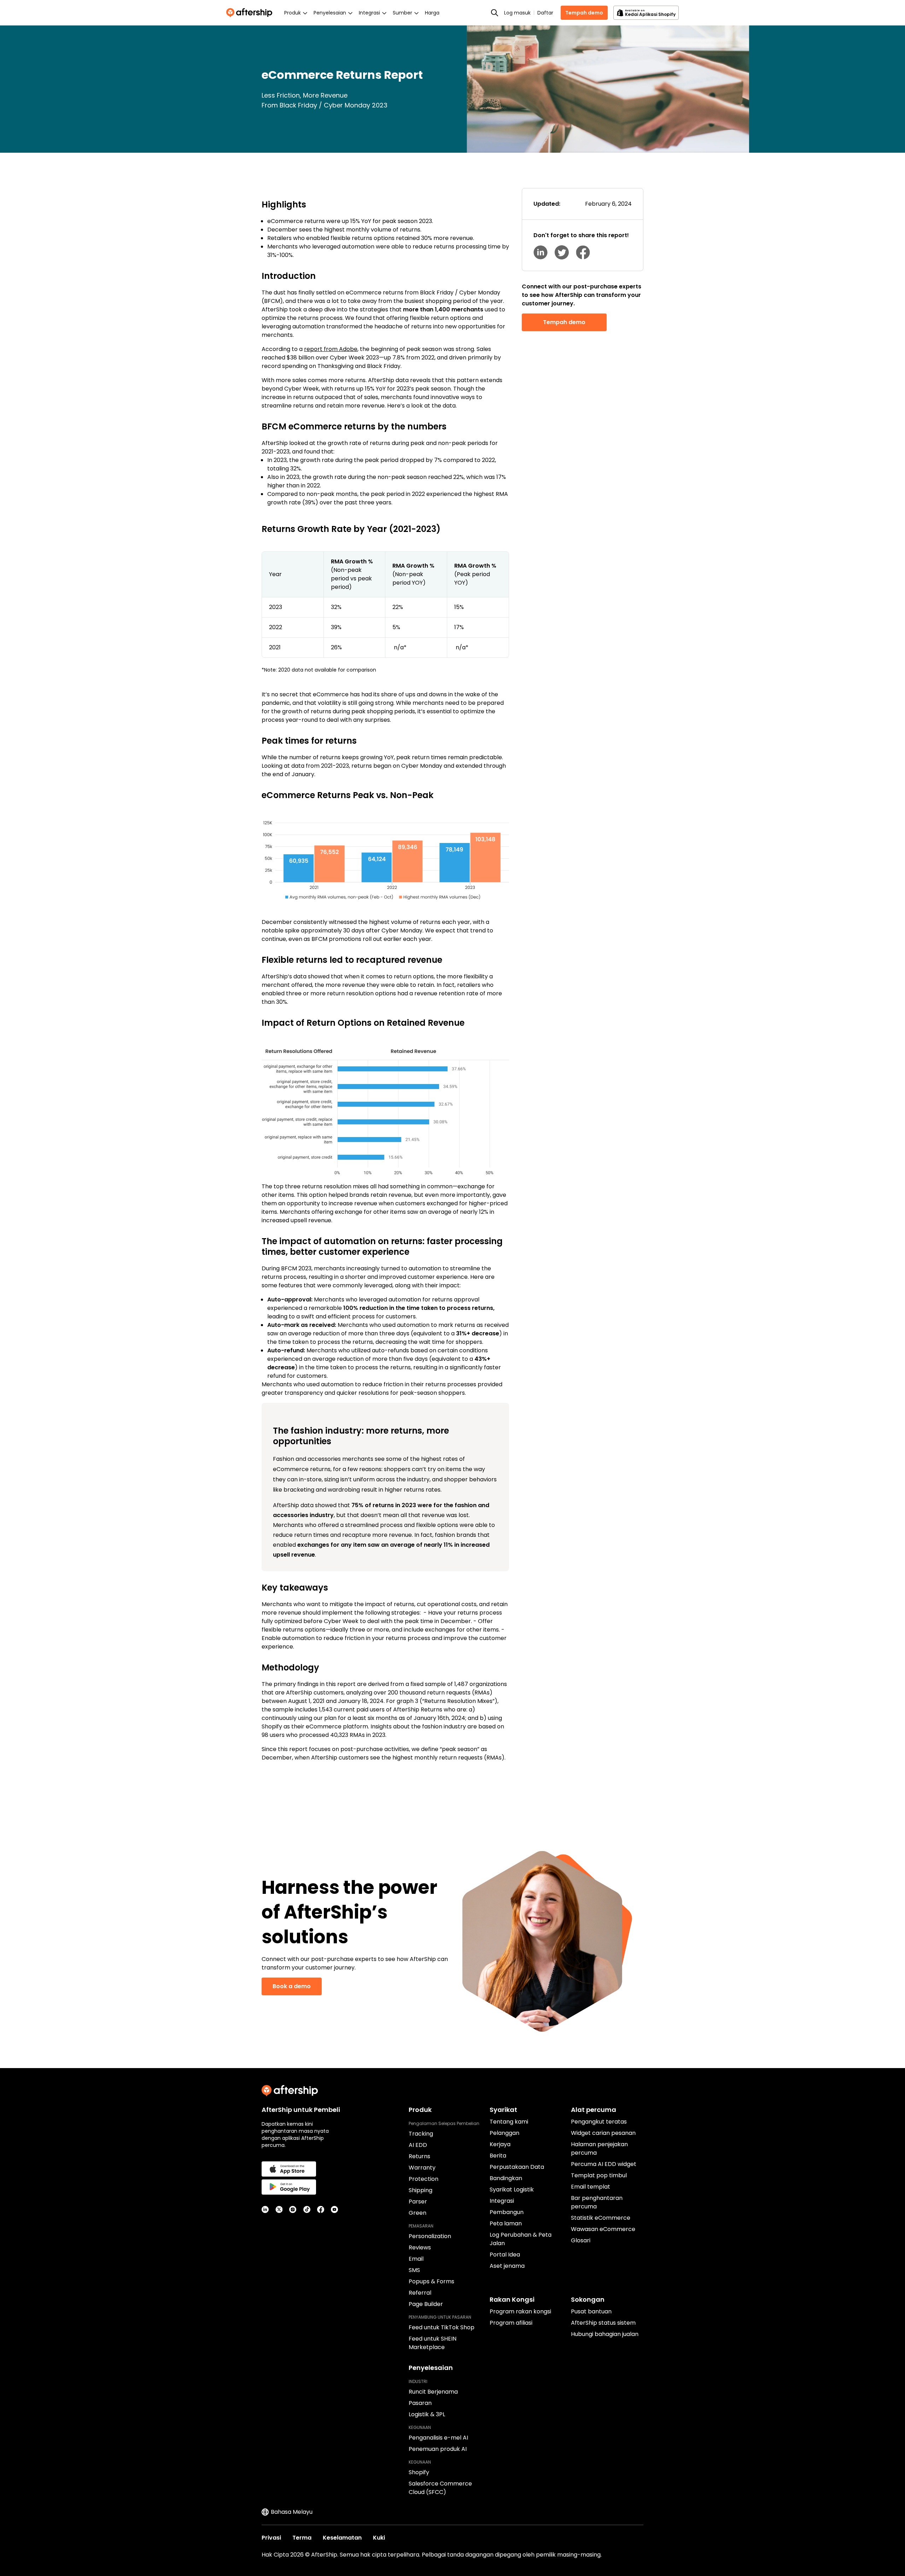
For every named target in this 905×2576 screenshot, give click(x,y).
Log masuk (517, 13)
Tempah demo (584, 13)
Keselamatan (342, 2538)
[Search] (495, 13)
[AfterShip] (251, 13)
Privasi (271, 2538)
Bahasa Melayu (292, 2512)
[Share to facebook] (583, 252)
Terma (302, 2538)
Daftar (545, 13)
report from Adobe (331, 349)
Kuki (379, 2538)
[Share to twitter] (562, 252)
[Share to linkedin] (541, 252)
